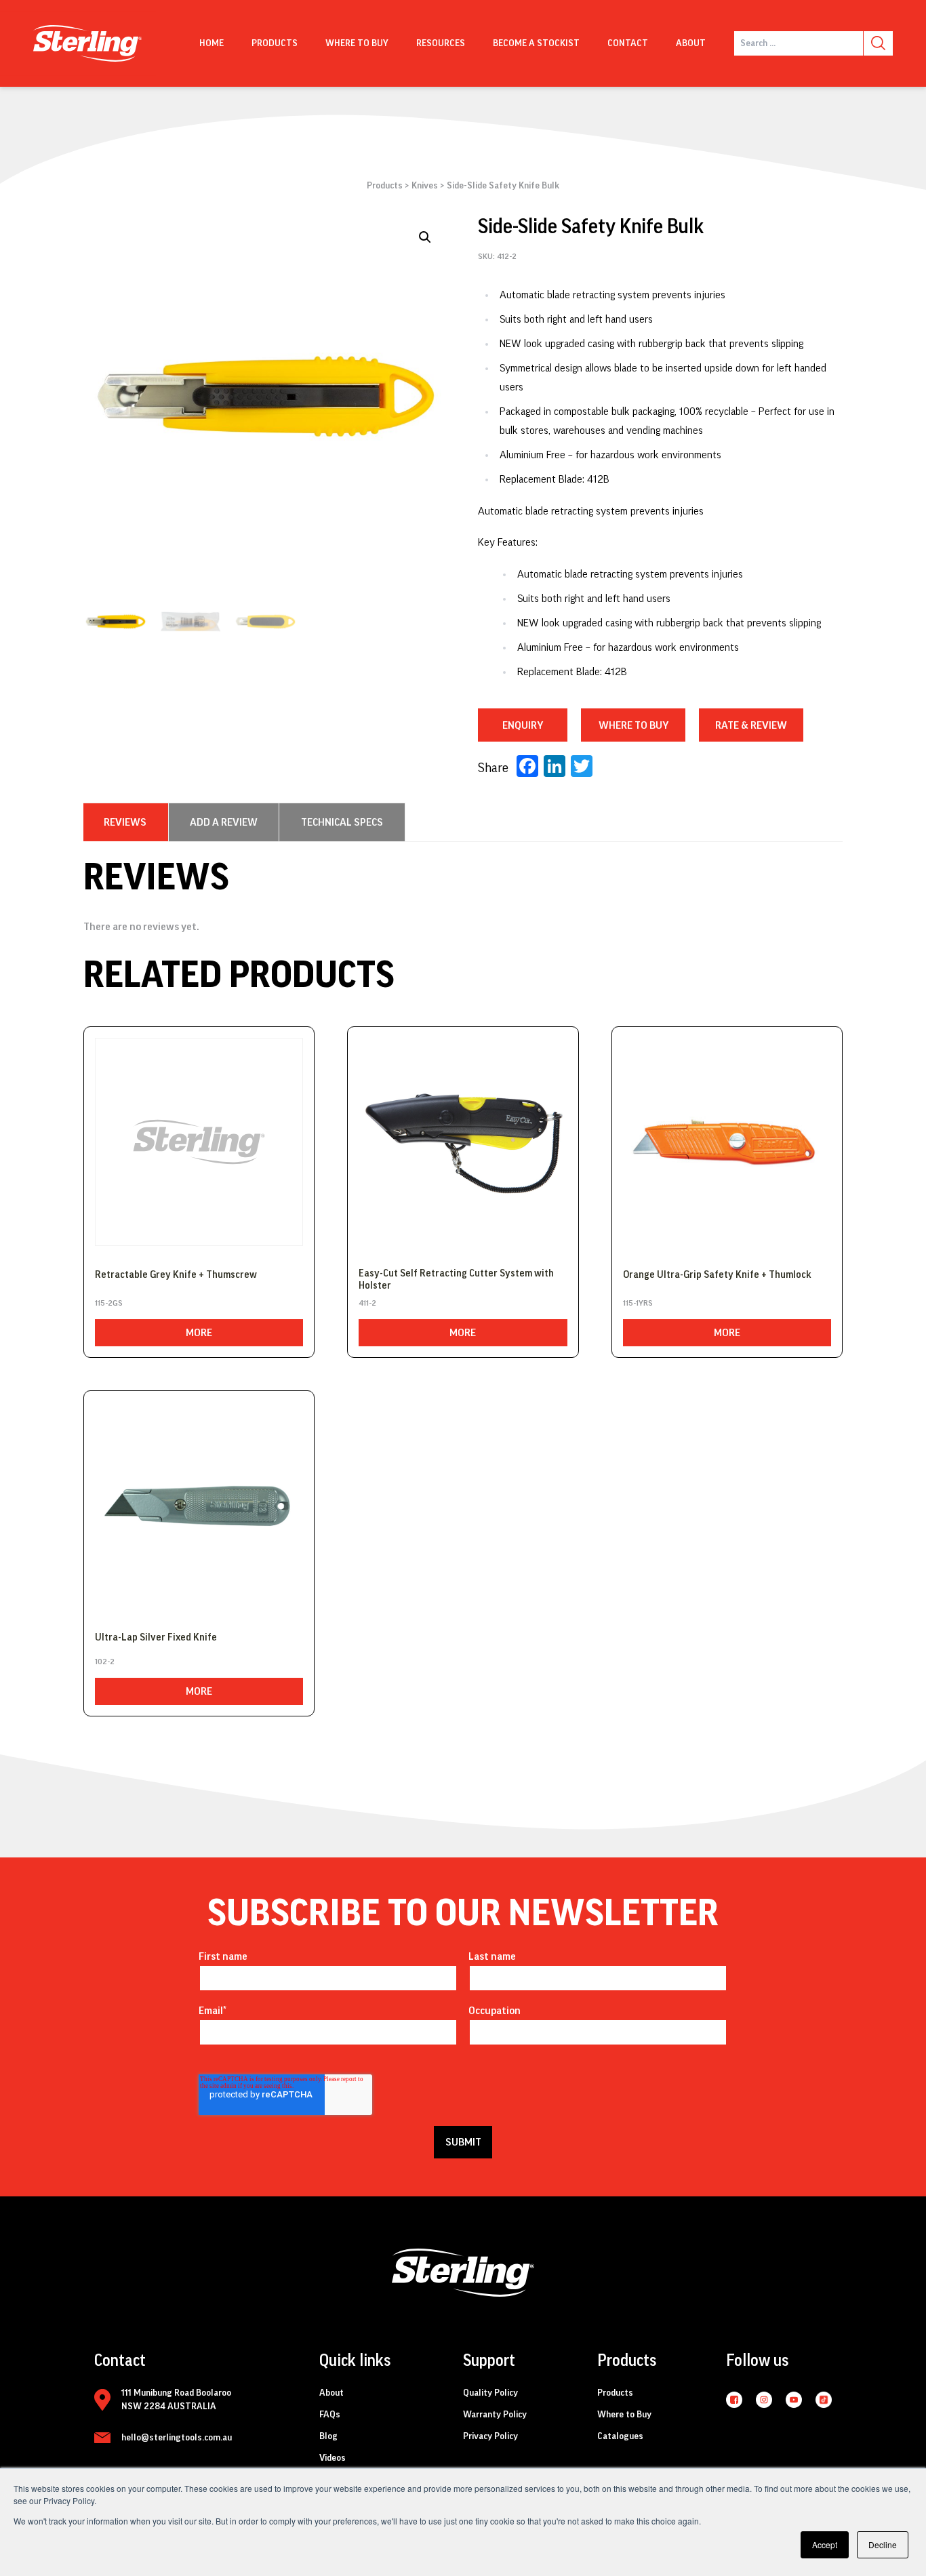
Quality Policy (490, 2393)
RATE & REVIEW (751, 725)
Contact (628, 43)
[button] (425, 237)
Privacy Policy (490, 2436)
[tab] (125, 822)
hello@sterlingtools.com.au (177, 2438)
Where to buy (357, 43)
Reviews (125, 822)
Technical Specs (342, 822)
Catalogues (620, 2436)
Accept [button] (825, 2544)
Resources (441, 43)
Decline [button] (883, 2544)
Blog (328, 2436)
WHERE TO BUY (633, 725)
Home (212, 43)
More (199, 1333)
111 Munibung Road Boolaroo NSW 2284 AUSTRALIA (176, 2400)
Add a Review (224, 822)
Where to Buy (624, 2415)
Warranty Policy (495, 2415)
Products (275, 43)
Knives (425, 186)
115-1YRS (638, 1303)
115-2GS (109, 1303)
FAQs (330, 2415)
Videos (333, 2458)
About (691, 43)
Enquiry (523, 725)
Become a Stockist (536, 43)
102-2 (105, 1662)
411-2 (367, 1303)
